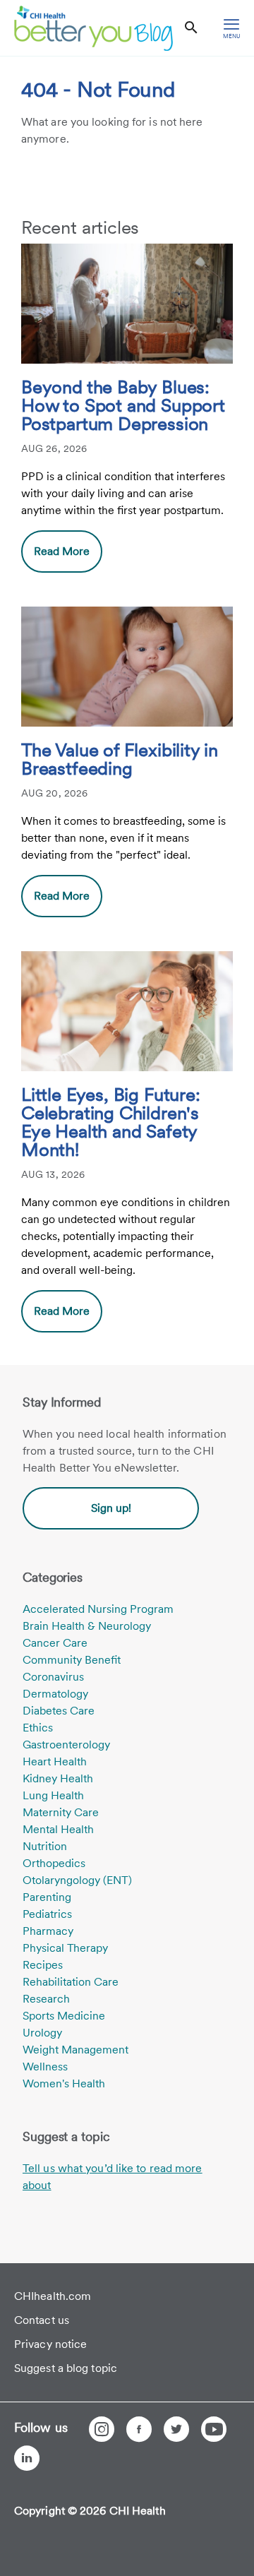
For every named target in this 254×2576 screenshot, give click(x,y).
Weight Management (75, 2050)
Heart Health (55, 1761)
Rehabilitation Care (71, 1982)
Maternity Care (61, 1812)
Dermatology (55, 1694)
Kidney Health (58, 1778)
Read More (62, 551)
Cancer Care (55, 1643)
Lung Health (53, 1795)
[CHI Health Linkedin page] (27, 2458)
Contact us (42, 2320)
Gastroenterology (66, 1745)
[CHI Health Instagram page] (102, 2429)
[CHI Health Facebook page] (139, 2429)
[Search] (191, 28)
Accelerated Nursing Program (98, 1609)
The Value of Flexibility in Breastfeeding (120, 760)
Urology (42, 2033)
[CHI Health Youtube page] (214, 2429)
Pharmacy (48, 1931)
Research (46, 1999)
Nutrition (45, 1846)
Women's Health (64, 2083)
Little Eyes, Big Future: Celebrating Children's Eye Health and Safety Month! (111, 1123)
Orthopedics (54, 1863)
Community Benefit (72, 1660)
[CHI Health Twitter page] (176, 2429)
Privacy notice (50, 2344)
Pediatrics (47, 1914)
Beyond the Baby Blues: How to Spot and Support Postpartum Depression (123, 406)
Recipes (43, 1965)
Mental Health (58, 1829)
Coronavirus (53, 1677)
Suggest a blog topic (66, 2368)
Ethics (38, 1728)
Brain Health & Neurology (87, 1626)
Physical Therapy (65, 1948)
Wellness (45, 2067)
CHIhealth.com (53, 2296)
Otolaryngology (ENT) (77, 1880)
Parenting (47, 1897)
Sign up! (111, 1508)
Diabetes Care (59, 1711)
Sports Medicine (64, 2016)
